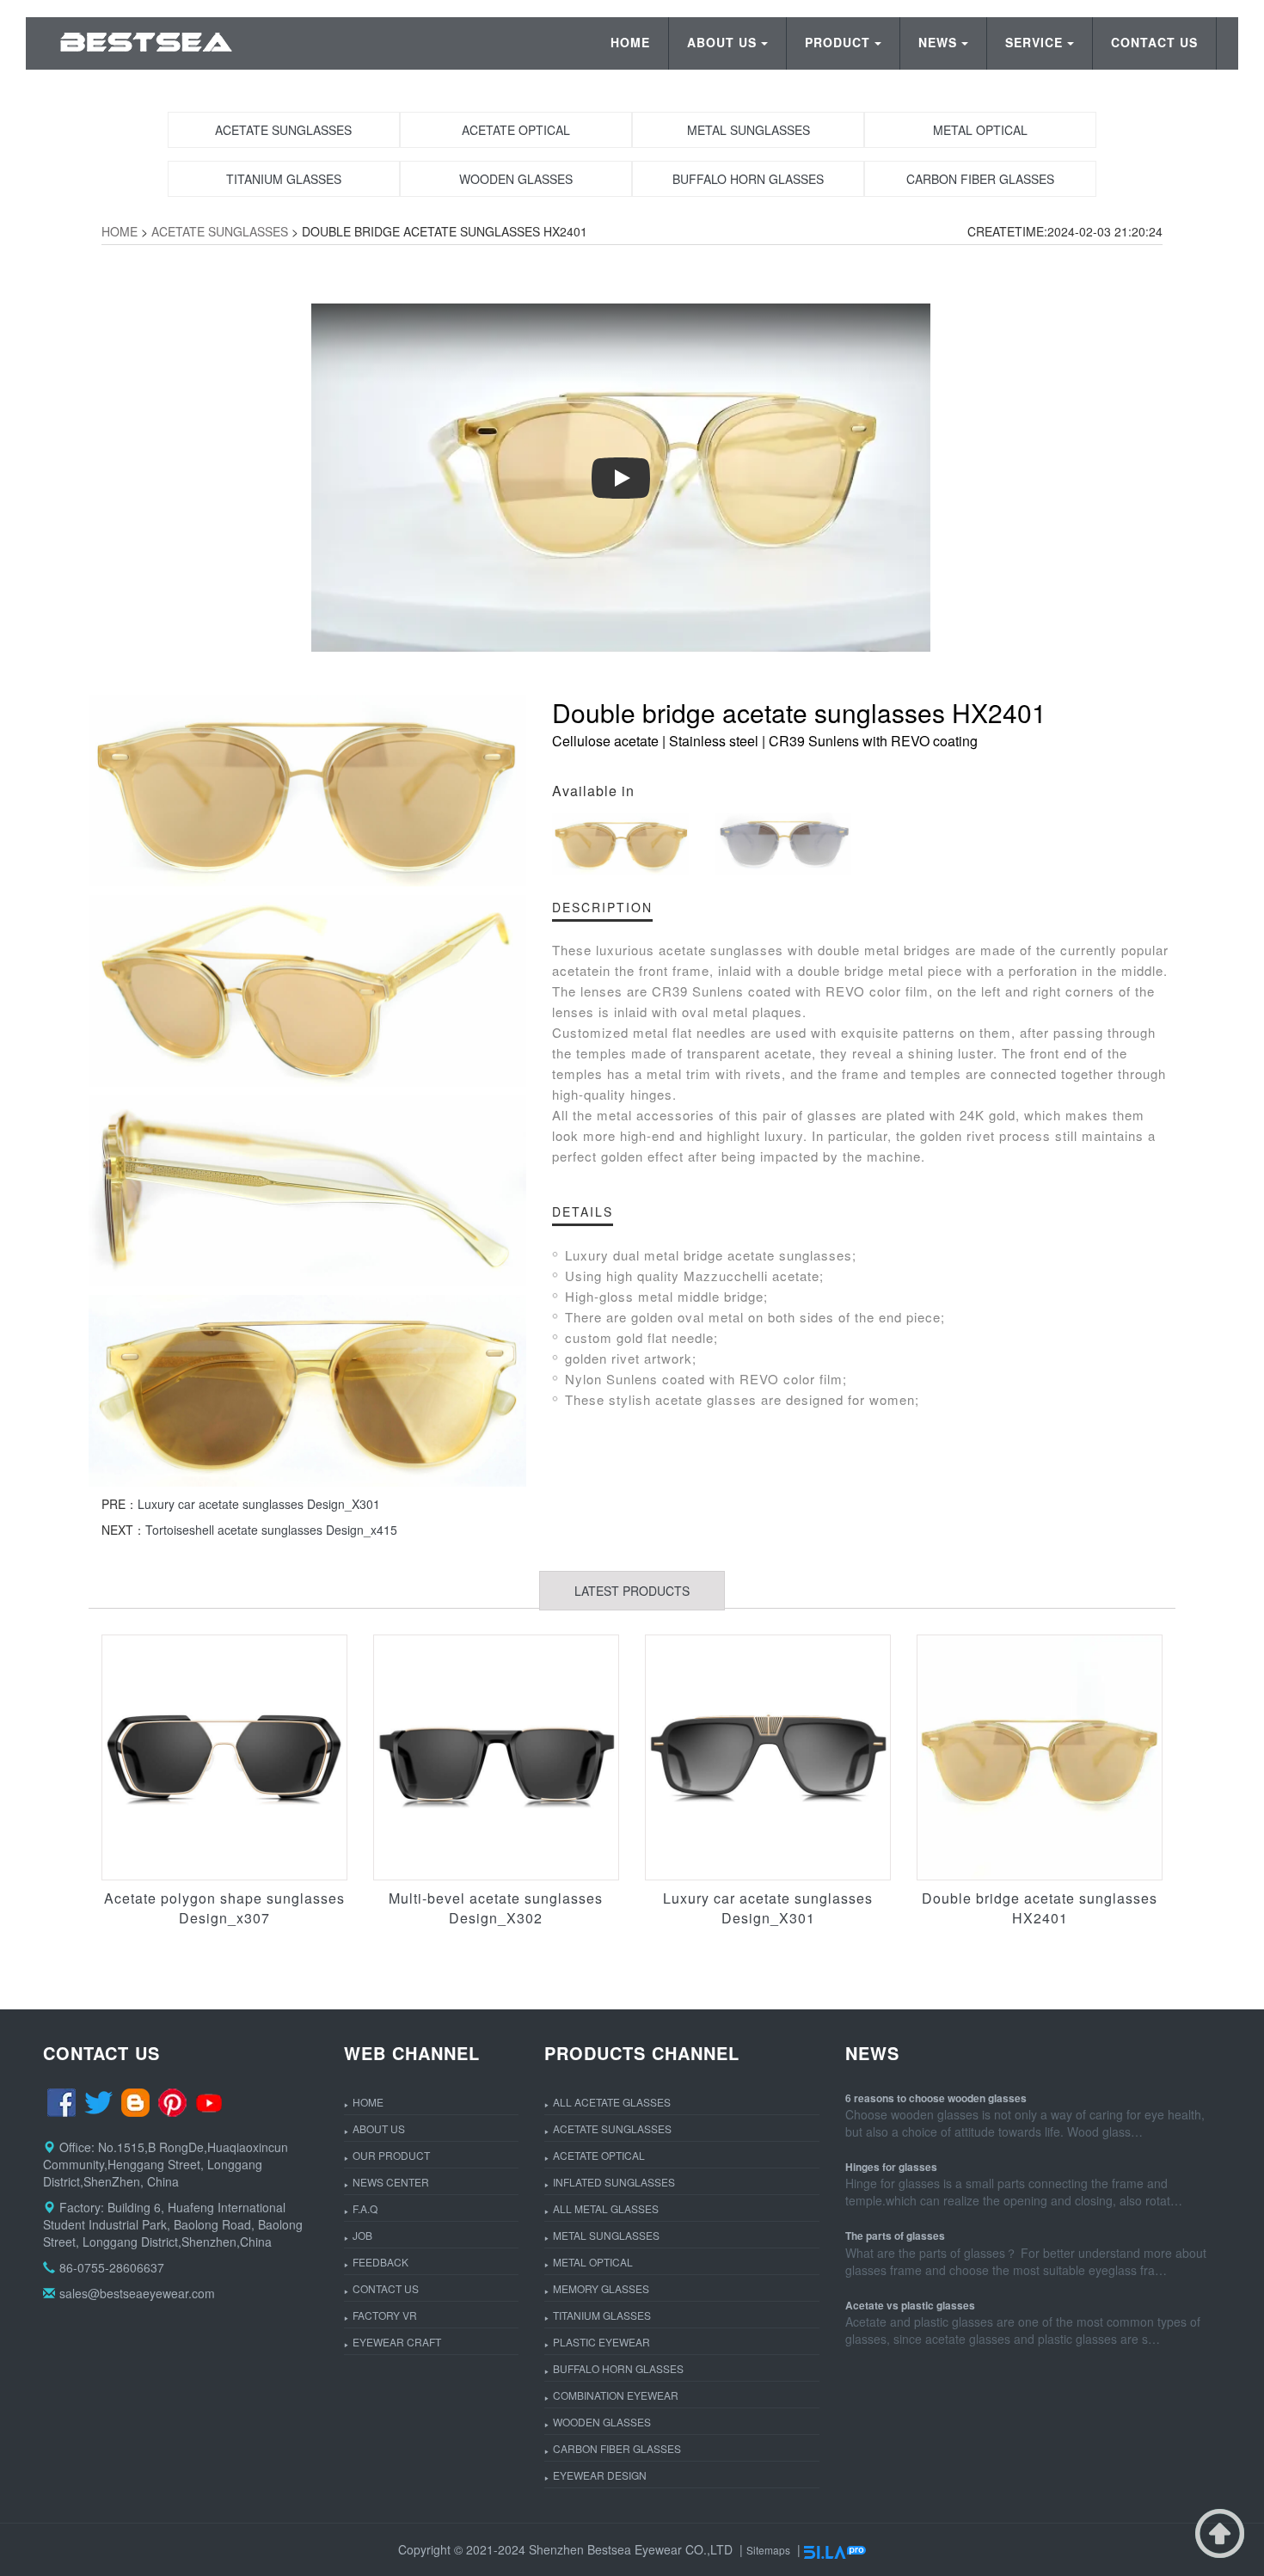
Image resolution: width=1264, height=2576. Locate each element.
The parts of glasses (895, 2236)
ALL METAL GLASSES (606, 2208)
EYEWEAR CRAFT (397, 2342)
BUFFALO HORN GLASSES (618, 2368)
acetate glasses (706, 1399)
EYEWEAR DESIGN (600, 2475)
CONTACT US (1154, 42)
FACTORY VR (385, 2315)
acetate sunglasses (721, 950)
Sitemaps (768, 2550)
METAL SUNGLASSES (606, 2235)
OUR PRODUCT (391, 2155)
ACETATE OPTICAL (599, 2155)
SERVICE (1034, 42)
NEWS (938, 42)
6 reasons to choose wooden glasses (936, 2098)
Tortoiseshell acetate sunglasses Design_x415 (271, 1530)
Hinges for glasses (891, 2167)
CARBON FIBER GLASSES (617, 2448)
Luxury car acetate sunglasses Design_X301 (259, 1504)
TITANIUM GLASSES (602, 2315)
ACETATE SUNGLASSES (220, 231)
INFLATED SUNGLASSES (614, 2182)
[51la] (835, 2550)
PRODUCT (838, 42)
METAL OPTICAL (593, 2262)
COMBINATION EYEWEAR (616, 2395)
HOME (630, 42)
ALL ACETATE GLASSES (612, 2102)
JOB (362, 2235)
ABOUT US (722, 42)
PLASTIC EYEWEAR (601, 2342)
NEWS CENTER (391, 2182)
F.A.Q (365, 2208)
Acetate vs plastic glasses (910, 2305)
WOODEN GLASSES (602, 2422)
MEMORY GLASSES (601, 2288)
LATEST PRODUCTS (632, 1591)
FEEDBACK (380, 2262)
